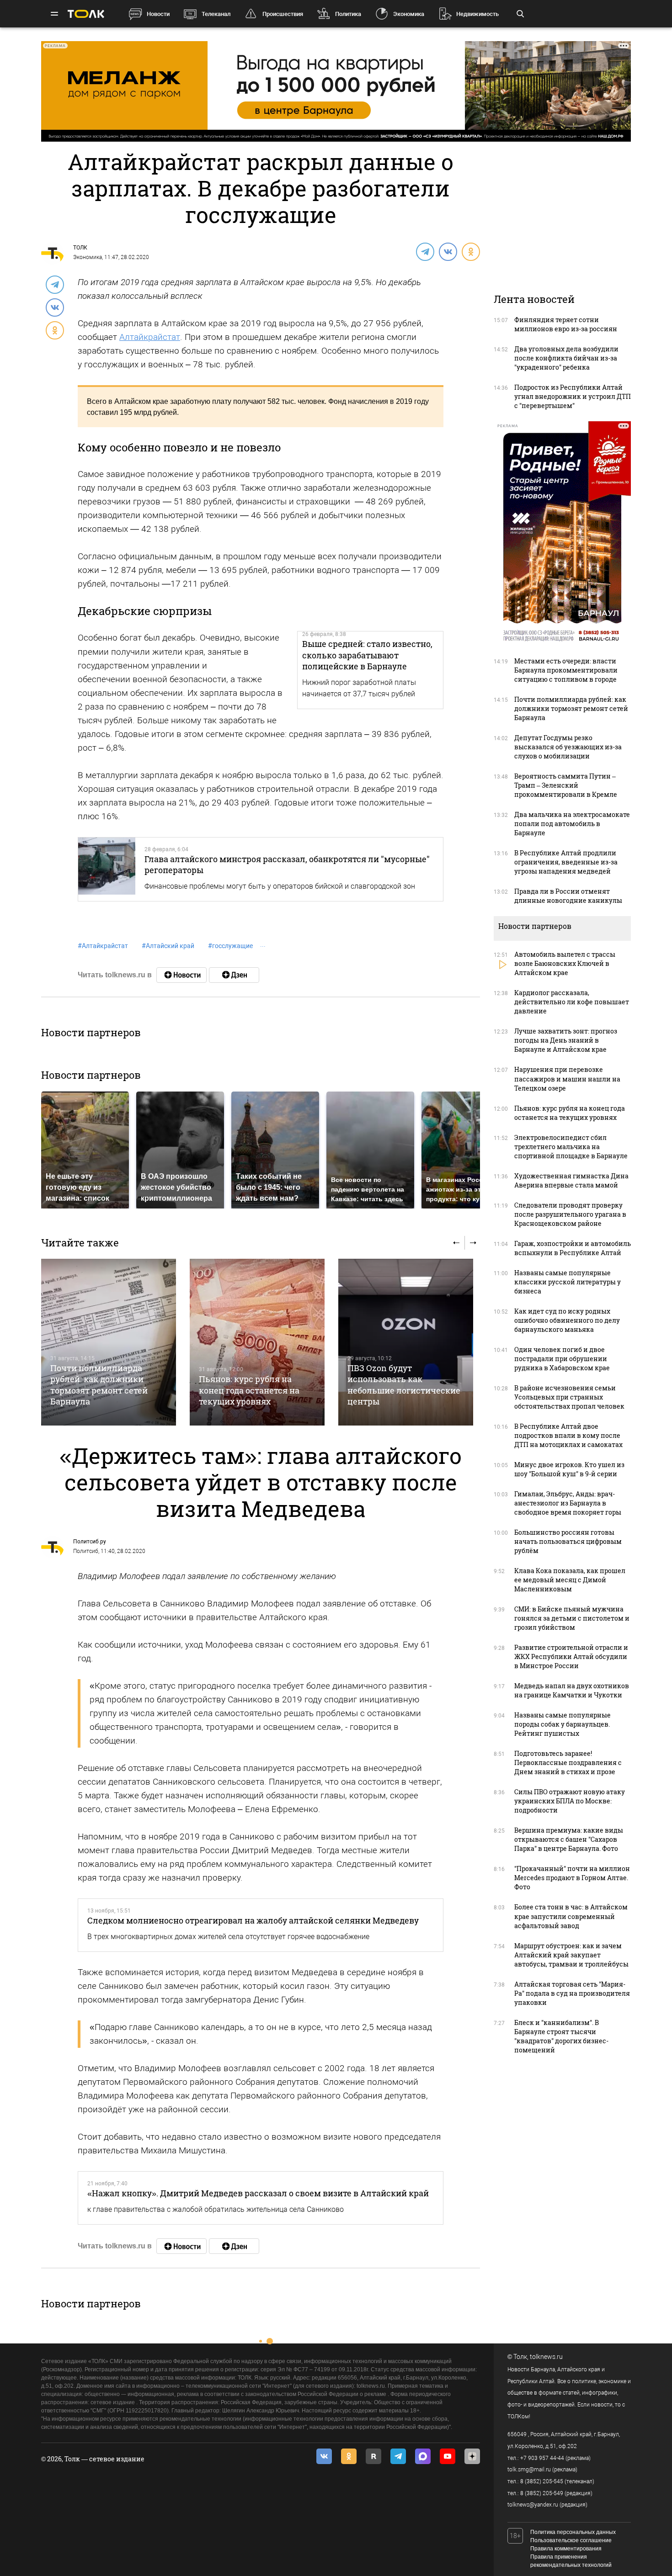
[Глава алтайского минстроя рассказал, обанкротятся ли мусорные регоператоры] (107, 869)
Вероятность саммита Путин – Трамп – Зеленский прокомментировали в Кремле (566, 785)
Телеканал (216, 14)
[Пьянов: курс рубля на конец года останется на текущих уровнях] (257, 1342)
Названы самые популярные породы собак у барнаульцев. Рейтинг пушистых (563, 1724)
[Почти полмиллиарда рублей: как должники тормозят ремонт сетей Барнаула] (109, 1342)
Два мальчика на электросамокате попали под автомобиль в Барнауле (572, 824)
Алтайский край (168, 946)
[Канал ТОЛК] (234, 975)
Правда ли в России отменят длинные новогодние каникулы (568, 896)
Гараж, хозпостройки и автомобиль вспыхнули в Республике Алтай (573, 1248)
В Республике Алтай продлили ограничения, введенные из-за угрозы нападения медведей (566, 862)
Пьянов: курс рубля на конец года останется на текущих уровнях (249, 1390)
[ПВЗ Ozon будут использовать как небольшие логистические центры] (406, 1342)
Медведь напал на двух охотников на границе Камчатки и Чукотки (572, 1690)
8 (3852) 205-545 (542, 2481)
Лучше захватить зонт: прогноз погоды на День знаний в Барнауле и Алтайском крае (566, 1040)
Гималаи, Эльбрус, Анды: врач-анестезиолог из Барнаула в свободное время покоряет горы (568, 1503)
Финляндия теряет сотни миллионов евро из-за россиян (566, 324)
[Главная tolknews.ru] (86, 14)
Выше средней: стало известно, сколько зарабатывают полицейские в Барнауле (367, 655)
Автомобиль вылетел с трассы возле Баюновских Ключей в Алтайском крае (565, 963)
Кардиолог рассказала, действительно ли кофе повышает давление (572, 1002)
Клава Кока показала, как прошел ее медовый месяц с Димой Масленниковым (570, 1580)
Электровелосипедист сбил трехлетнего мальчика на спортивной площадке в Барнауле (571, 1147)
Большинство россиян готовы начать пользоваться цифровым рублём (568, 1541)
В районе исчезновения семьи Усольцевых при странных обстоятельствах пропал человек (569, 1397)
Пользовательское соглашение (571, 2540)
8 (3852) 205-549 (542, 2493)
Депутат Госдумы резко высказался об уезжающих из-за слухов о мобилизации (568, 747)
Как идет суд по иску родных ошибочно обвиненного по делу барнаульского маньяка (567, 1320)
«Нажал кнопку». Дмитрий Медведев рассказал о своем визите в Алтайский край (258, 2193)
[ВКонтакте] (448, 251)
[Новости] (181, 975)
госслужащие (230, 946)
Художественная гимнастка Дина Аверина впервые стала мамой (571, 1180)
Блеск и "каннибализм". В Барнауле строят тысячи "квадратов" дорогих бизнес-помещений (561, 2036)
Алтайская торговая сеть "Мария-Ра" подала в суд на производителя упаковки (572, 1993)
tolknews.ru (546, 2357)
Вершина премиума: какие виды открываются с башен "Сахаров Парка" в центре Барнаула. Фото (569, 1839)
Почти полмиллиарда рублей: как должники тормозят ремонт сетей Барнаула (99, 1385)
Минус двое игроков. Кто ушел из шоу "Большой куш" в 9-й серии (569, 1469)
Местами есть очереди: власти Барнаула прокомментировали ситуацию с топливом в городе (566, 670)
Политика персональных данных (573, 2532)
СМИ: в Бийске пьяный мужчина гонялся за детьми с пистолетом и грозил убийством (572, 1618)
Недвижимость (477, 14)
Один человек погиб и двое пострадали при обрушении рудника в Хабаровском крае (562, 1359)
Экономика (409, 14)
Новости (158, 14)
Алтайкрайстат (150, 337)
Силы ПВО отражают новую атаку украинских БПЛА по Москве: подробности (570, 1801)
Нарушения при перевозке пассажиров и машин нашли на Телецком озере (567, 1079)
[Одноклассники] (470, 251)
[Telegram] (425, 251)
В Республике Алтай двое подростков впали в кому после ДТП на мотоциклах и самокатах (568, 1435)
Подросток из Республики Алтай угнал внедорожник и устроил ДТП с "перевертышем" (573, 396)
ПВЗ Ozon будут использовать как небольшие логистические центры (404, 1385)
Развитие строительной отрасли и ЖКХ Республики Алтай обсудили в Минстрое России (571, 1656)
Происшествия (283, 14)
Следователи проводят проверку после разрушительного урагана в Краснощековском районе (570, 1214)
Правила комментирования (566, 2549)
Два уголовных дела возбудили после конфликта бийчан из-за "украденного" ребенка (566, 358)
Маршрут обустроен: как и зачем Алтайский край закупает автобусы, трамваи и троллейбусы (571, 1955)
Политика (348, 14)
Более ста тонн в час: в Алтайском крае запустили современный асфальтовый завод (571, 1916)
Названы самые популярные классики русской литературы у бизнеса (568, 1282)
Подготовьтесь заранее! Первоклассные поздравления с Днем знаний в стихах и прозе (568, 1762)
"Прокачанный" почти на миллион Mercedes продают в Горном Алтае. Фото (572, 1878)
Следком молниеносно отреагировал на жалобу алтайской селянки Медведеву (253, 1920)
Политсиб (86, 1551)
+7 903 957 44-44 (542, 2458)
